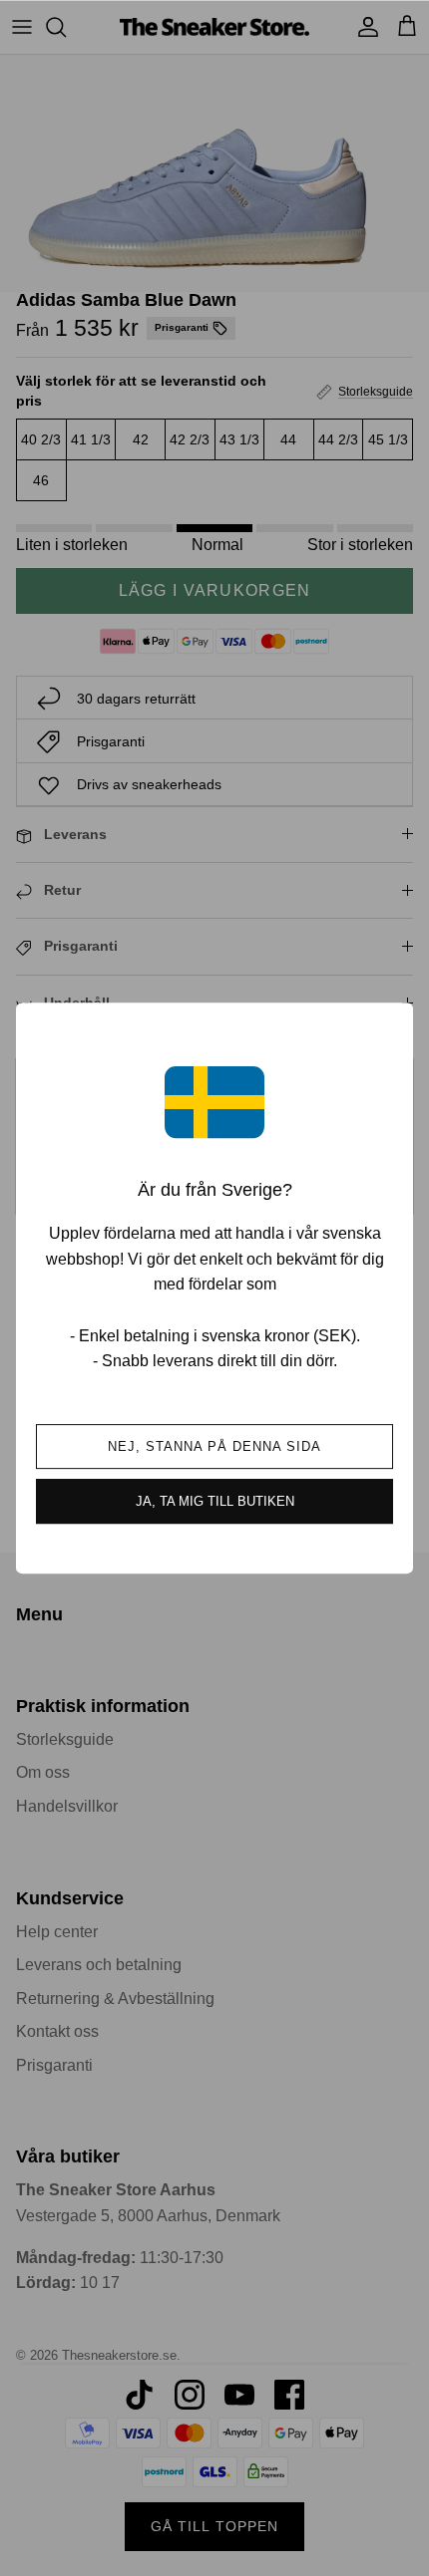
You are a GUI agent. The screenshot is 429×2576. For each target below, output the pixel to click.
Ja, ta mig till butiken (215, 1501)
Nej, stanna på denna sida (215, 1446)
